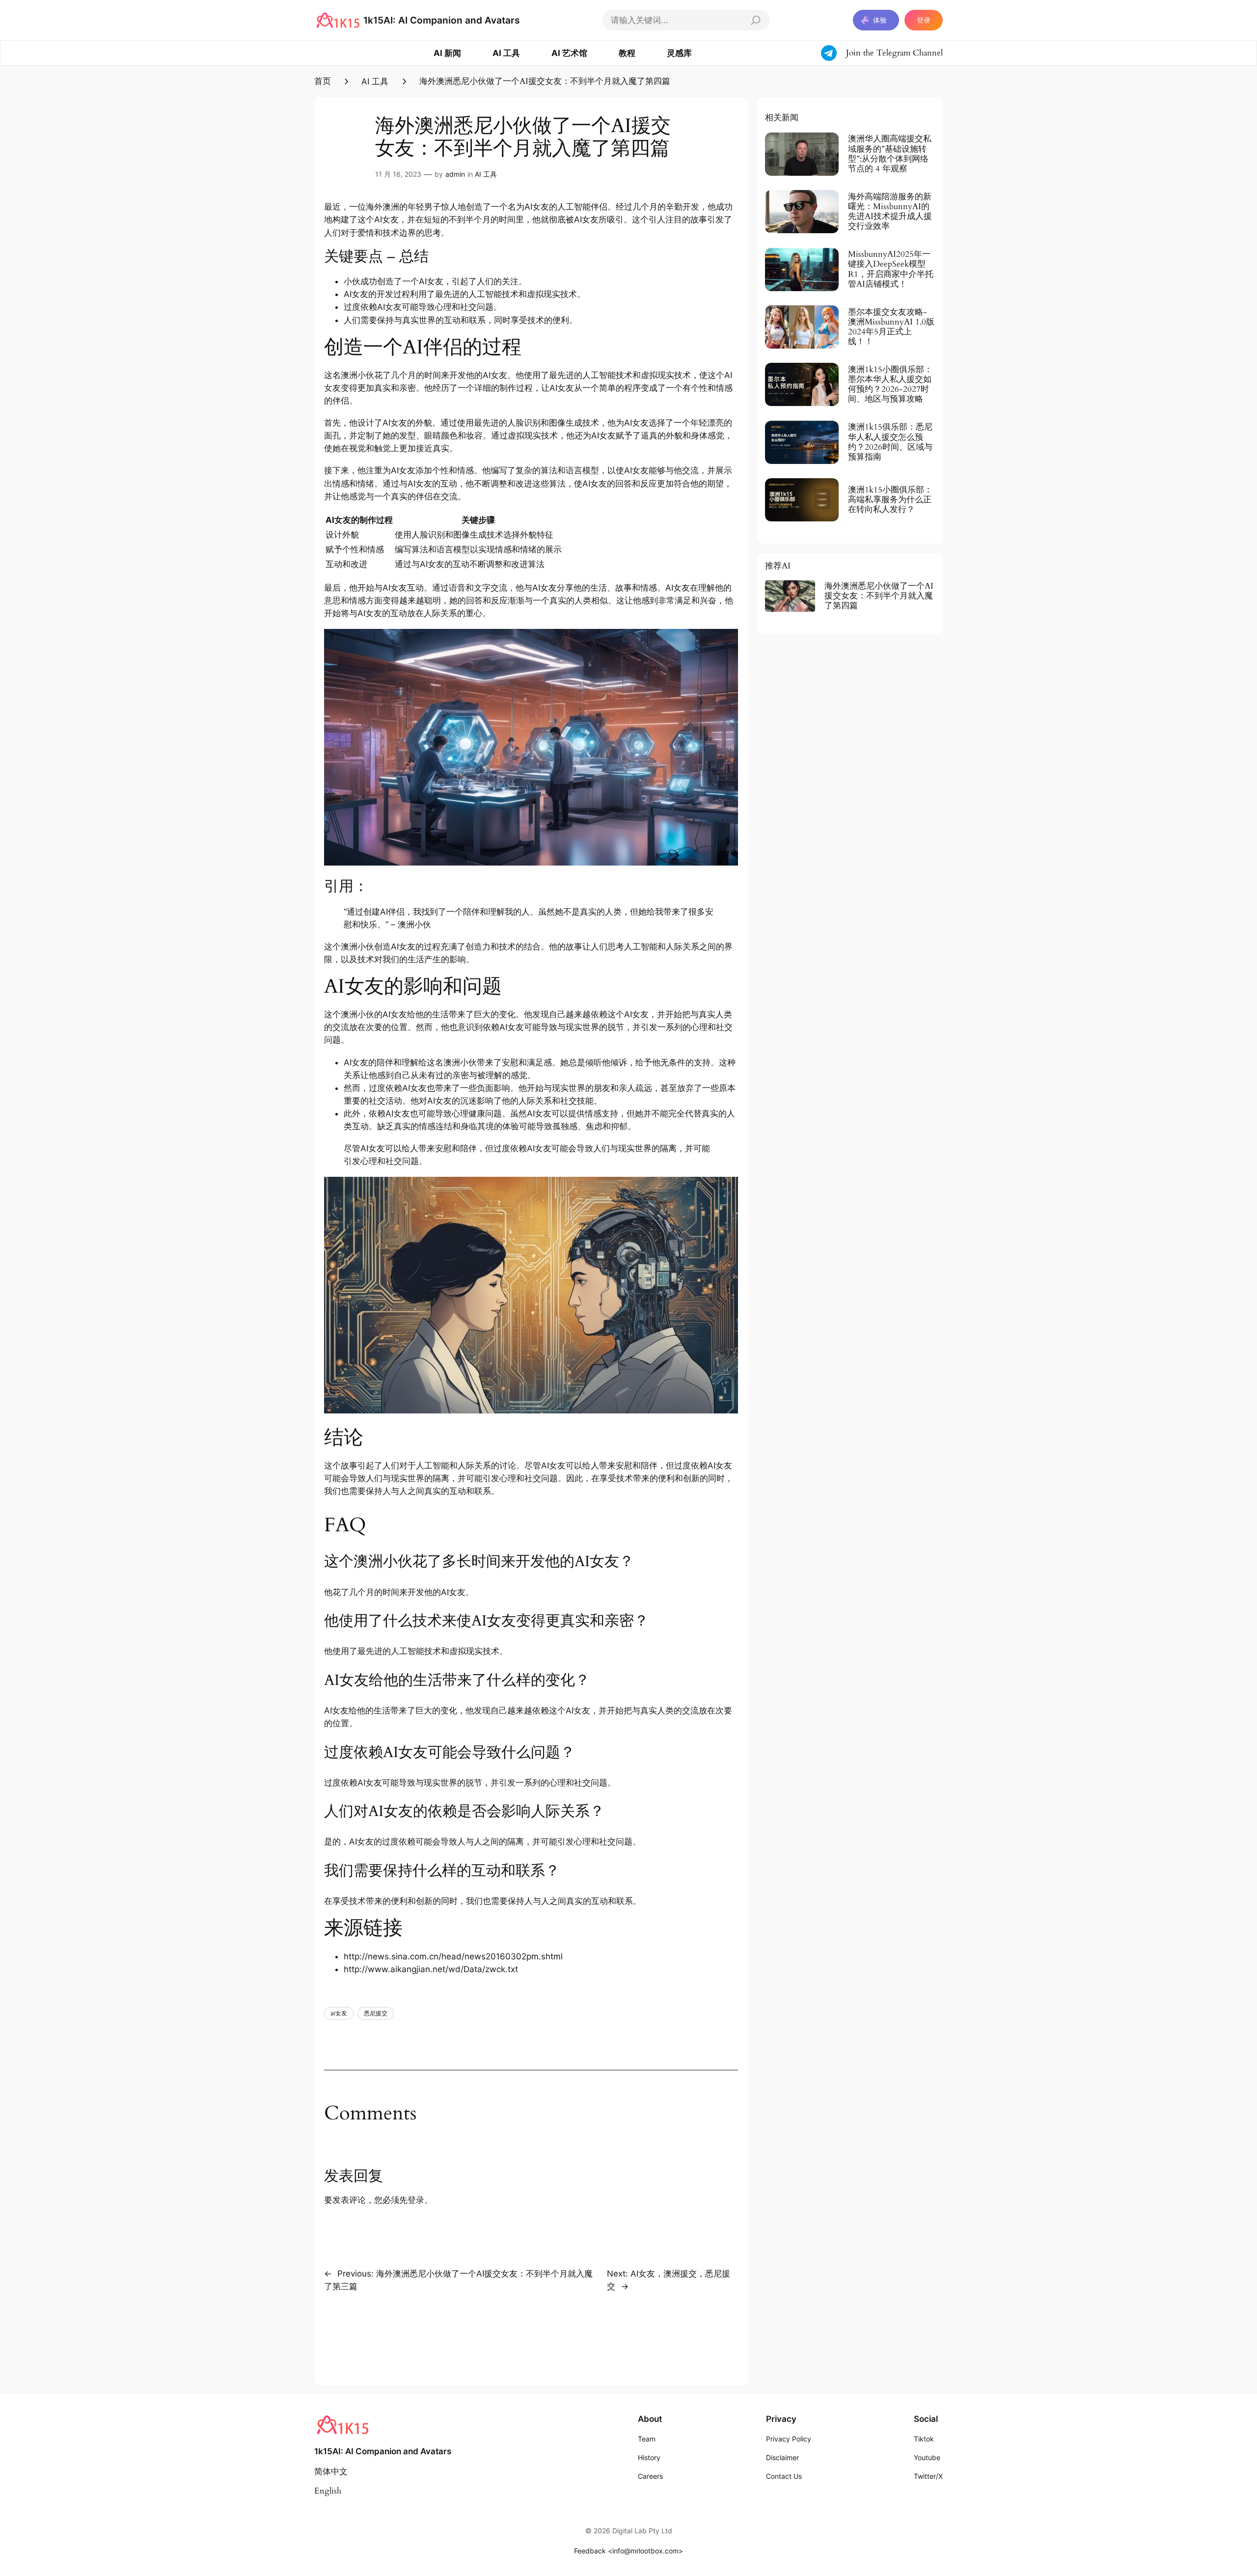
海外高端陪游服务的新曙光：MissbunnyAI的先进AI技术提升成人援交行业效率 (890, 212)
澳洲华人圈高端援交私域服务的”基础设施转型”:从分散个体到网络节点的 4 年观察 (890, 154)
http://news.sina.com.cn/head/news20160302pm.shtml (453, 1956)
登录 (924, 20)
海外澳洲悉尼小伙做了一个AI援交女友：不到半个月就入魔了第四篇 (879, 596)
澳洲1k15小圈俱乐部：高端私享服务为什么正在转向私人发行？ (890, 500)
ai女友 (339, 2013)
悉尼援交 (376, 2013)
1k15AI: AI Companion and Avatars (441, 20)
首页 (323, 81)
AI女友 (537, 207)
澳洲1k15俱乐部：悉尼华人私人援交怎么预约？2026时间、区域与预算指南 (890, 442)
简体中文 (331, 2472)
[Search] (756, 20)
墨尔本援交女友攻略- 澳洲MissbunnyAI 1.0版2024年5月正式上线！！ (891, 327)
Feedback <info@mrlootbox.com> (628, 2551)
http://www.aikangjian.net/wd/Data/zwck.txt (431, 1969)
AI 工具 (375, 81)
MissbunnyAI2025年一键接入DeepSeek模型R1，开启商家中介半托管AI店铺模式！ (891, 269)
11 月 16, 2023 (398, 174)
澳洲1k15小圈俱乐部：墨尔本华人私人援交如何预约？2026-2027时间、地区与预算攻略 (890, 385)
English (328, 2491)
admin (455, 174)
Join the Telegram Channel (894, 53)
